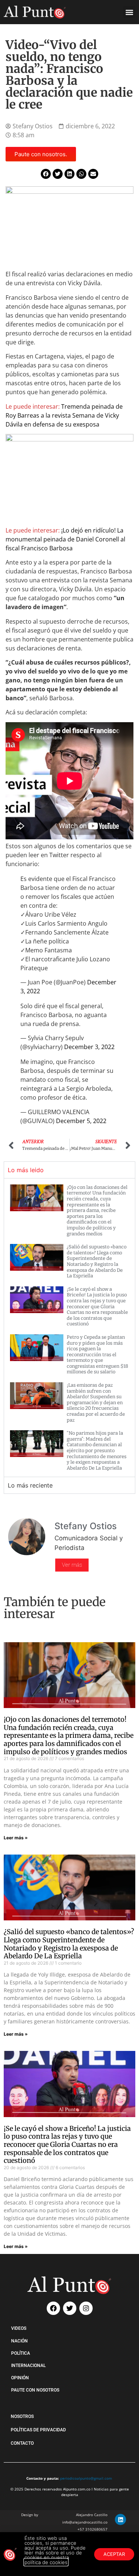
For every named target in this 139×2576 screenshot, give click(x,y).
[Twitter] (70, 2308)
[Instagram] (86, 2308)
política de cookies (46, 2562)
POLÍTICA (21, 2353)
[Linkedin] (120, 2519)
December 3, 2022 (89, 1047)
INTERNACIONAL (28, 2366)
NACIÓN (19, 2341)
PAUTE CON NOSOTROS (35, 2390)
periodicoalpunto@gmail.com (86, 2478)
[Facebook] (53, 2308)
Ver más (72, 1565)
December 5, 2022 (81, 1121)
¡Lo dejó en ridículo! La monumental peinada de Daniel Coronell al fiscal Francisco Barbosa (65, 539)
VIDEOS (19, 2328)
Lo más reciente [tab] (30, 1485)
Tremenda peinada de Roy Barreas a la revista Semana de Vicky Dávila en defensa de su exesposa (64, 415)
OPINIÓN (20, 2378)
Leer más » (16, 1838)
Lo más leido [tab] (26, 1170)
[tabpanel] (69, 1328)
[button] (129, 12)
